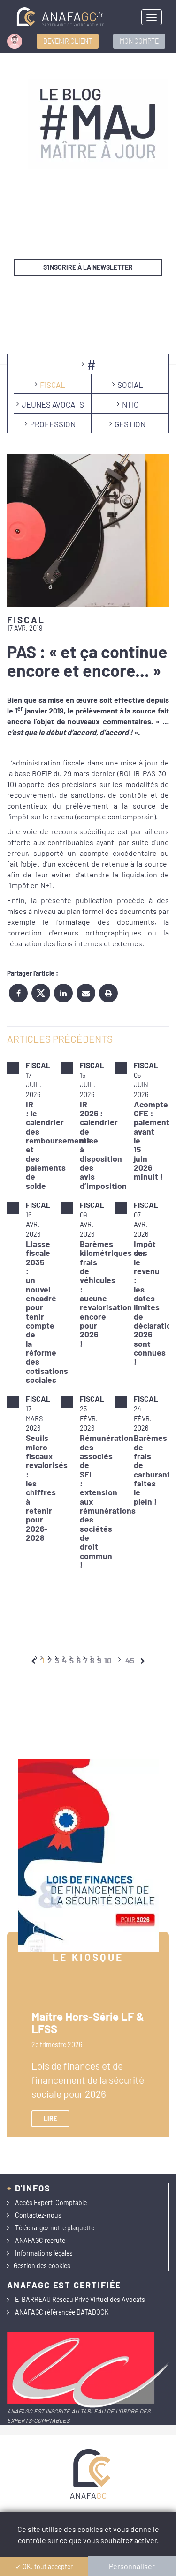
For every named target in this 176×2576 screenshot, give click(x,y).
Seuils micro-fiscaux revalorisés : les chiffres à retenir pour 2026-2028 (47, 1488)
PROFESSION (53, 424)
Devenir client (68, 41)
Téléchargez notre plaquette (55, 2228)
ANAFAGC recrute (40, 2240)
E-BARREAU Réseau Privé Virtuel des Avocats (80, 2299)
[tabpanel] (88, 1315)
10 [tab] (108, 1660)
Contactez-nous (38, 2215)
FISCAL (53, 385)
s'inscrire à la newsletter (88, 267)
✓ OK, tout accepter (44, 2566)
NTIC (130, 404)
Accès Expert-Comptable (51, 2202)
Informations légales (44, 2253)
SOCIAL (130, 385)
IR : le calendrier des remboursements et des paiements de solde (58, 1145)
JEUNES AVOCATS (53, 404)
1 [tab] (43, 1660)
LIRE (50, 2119)
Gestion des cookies (42, 2266)
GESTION (130, 424)
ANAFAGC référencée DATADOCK (62, 2312)
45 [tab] (130, 1660)
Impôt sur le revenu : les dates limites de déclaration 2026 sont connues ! (155, 1303)
